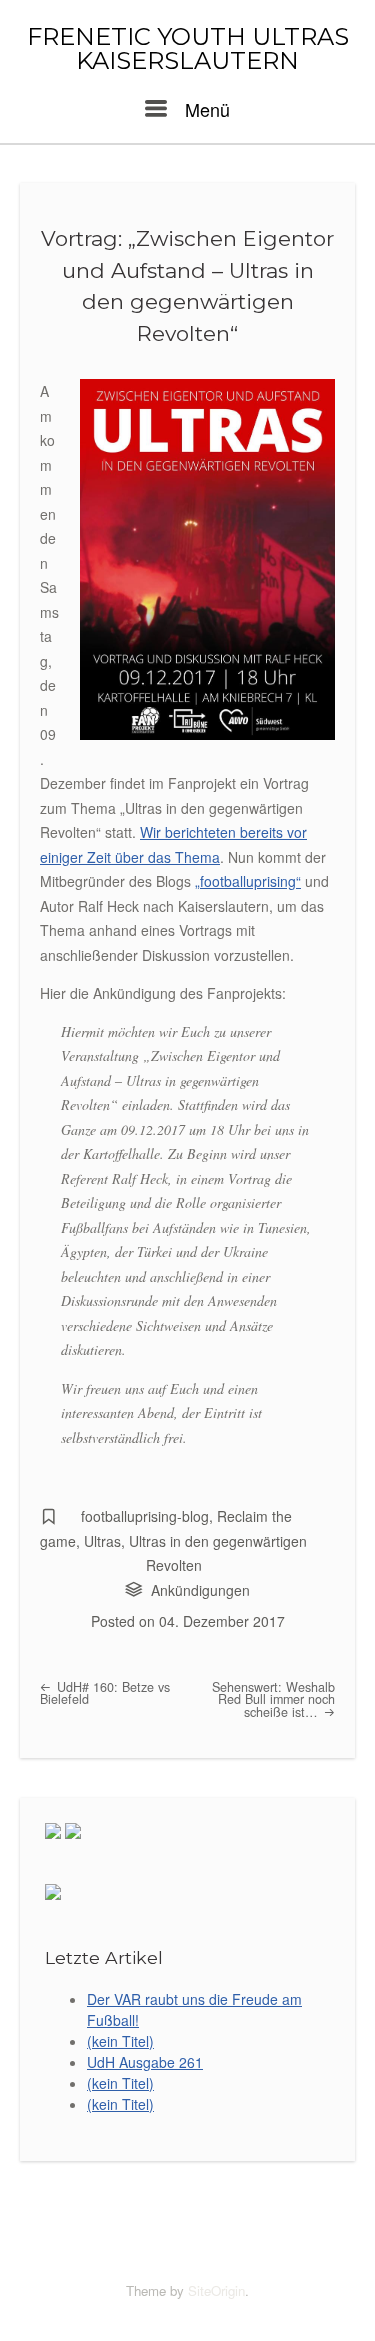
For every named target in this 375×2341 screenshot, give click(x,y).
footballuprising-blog (145, 1516)
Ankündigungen (200, 1590)
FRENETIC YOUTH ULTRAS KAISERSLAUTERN (188, 49)
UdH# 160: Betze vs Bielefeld (105, 1693)
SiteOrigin (216, 2290)
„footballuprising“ (248, 881)
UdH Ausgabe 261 (145, 2062)
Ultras (102, 1541)
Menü (204, 109)
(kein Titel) (120, 2041)
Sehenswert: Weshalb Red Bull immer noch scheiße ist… (273, 1699)
